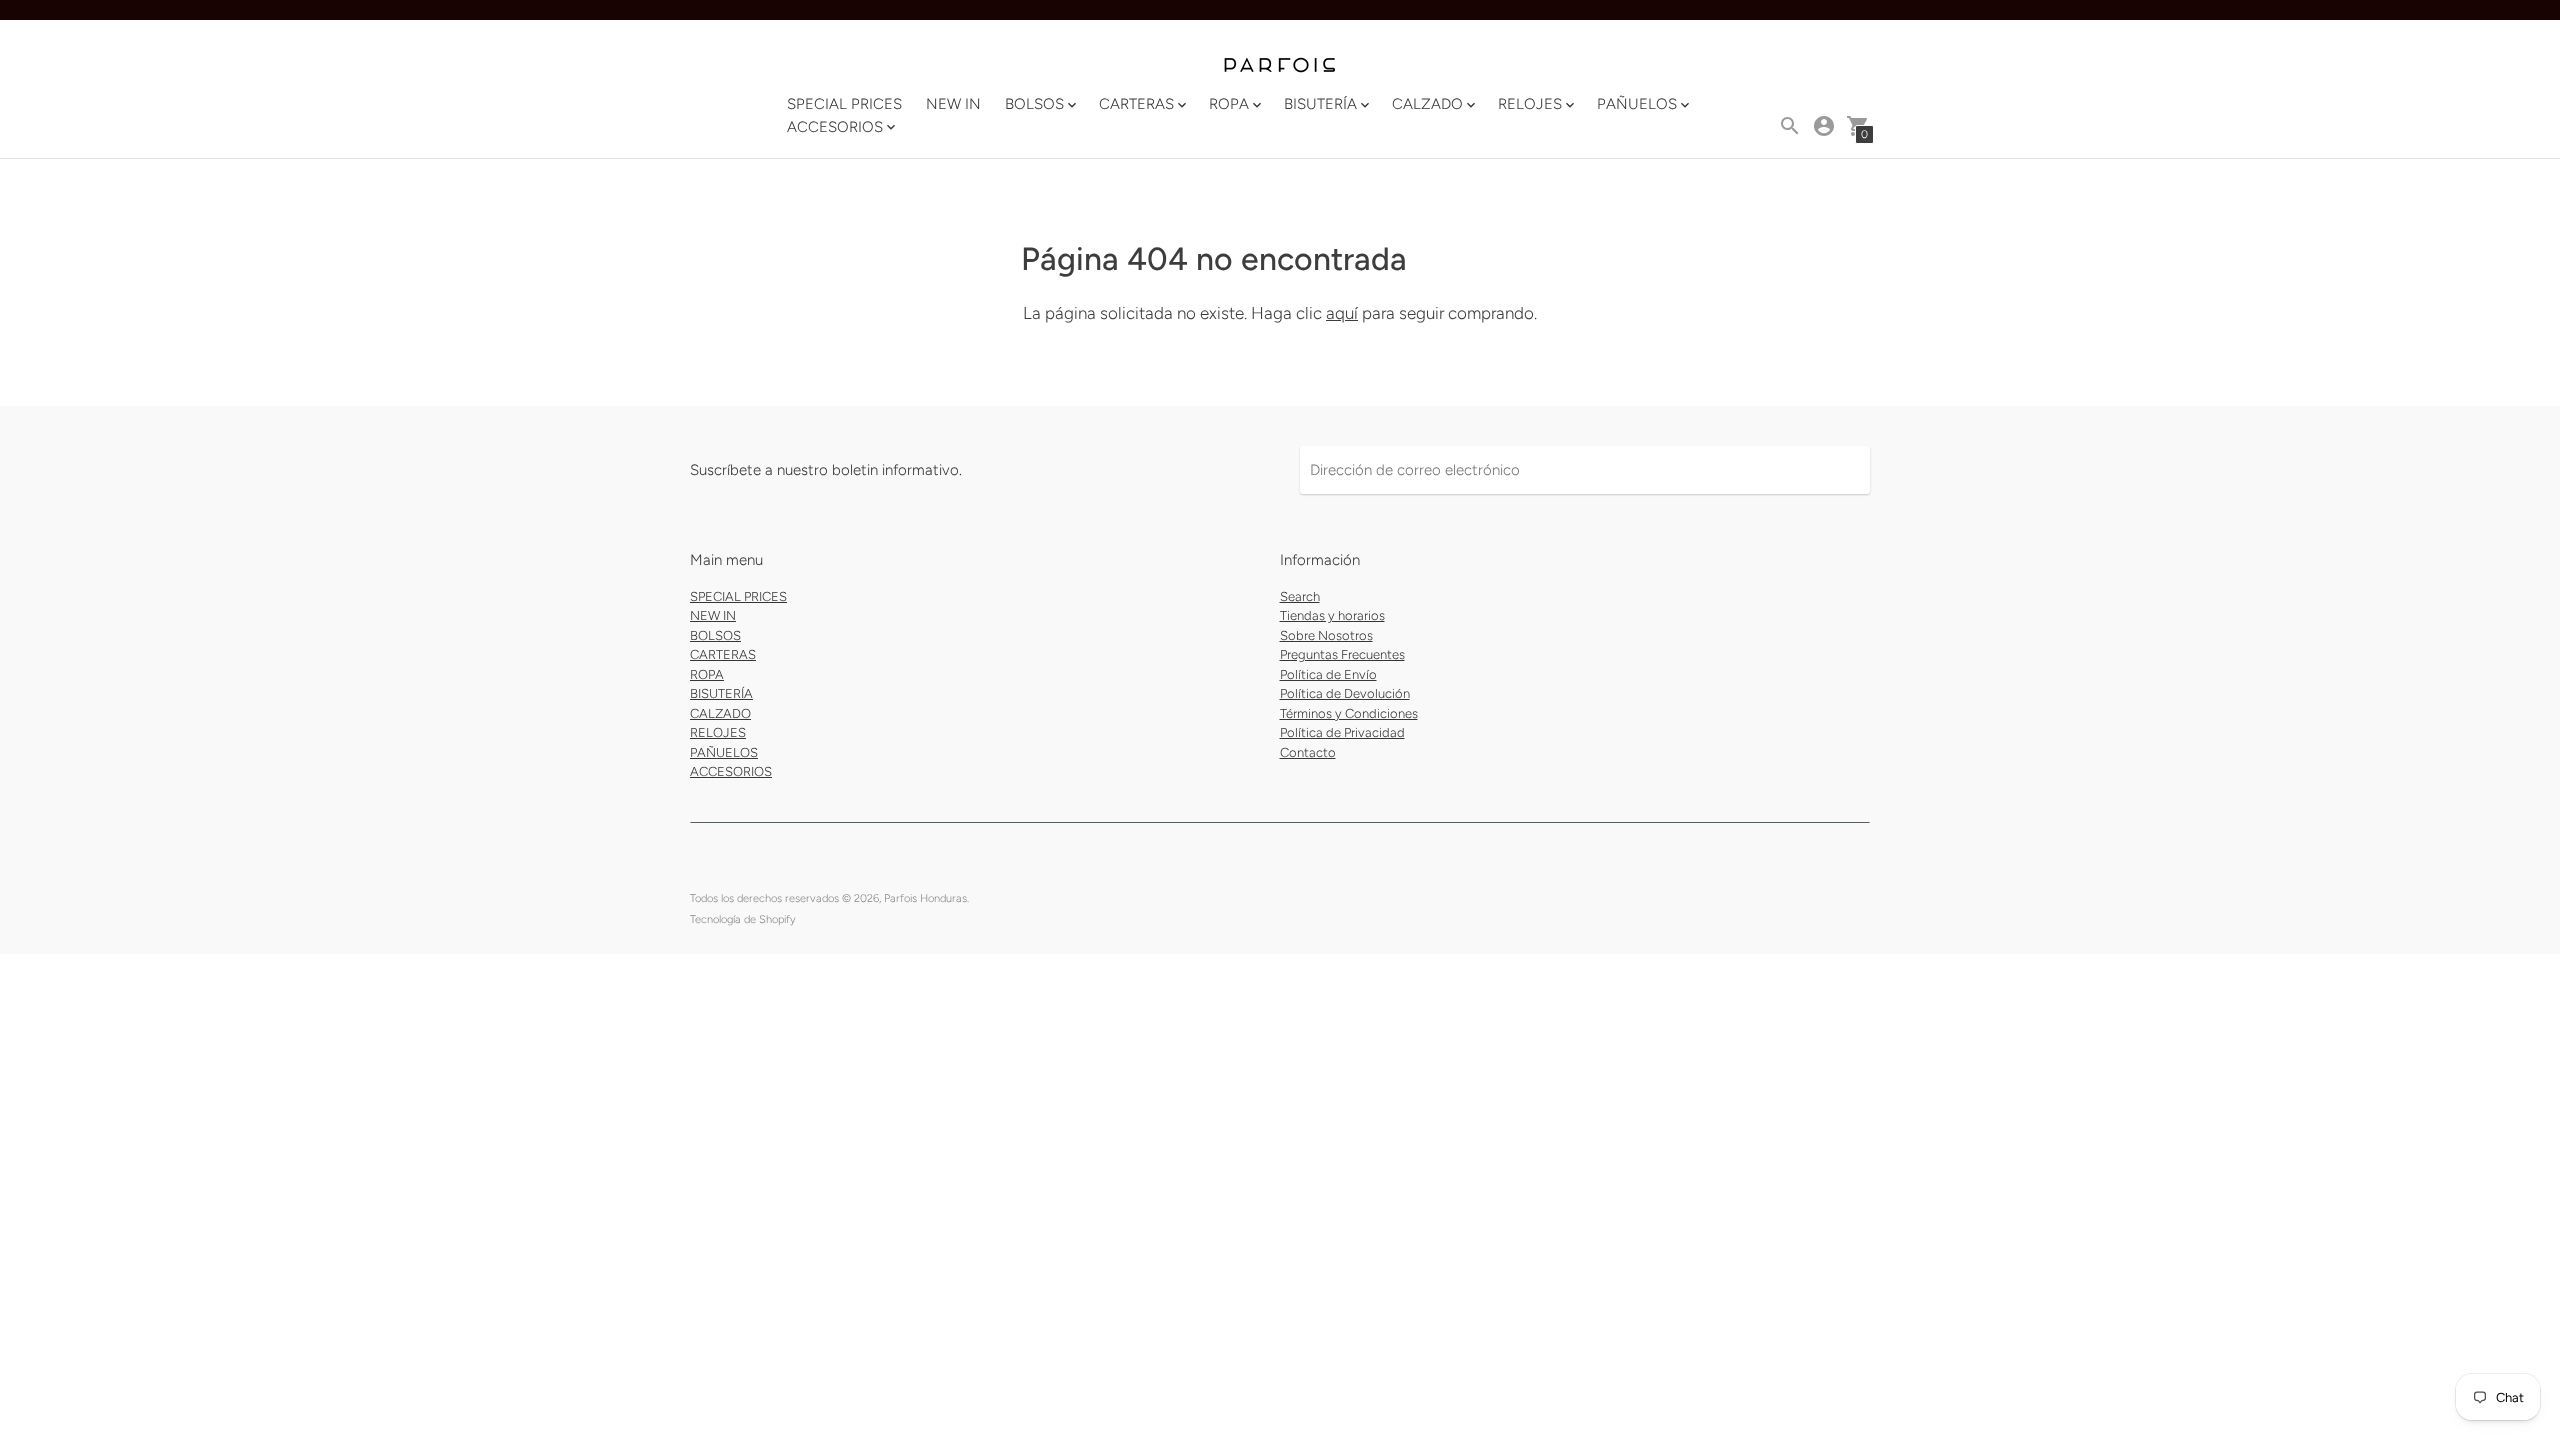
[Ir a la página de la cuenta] (1824, 126)
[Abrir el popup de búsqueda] (1790, 126)
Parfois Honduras (925, 898)
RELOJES (718, 732)
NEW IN (953, 104)
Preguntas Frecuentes (1342, 654)
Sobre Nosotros (1326, 635)
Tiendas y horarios (1332, 615)
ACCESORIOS (731, 771)
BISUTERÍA (721, 693)
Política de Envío (1328, 674)
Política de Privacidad (1342, 732)
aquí (1342, 313)
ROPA (707, 674)
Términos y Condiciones (1349, 713)
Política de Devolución (1345, 693)
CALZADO (720, 713)
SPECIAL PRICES (844, 104)
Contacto (1308, 752)
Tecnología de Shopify (743, 919)
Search (1300, 596)
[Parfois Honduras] (1280, 66)
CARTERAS (723, 654)
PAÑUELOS (724, 752)
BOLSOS (715, 635)
